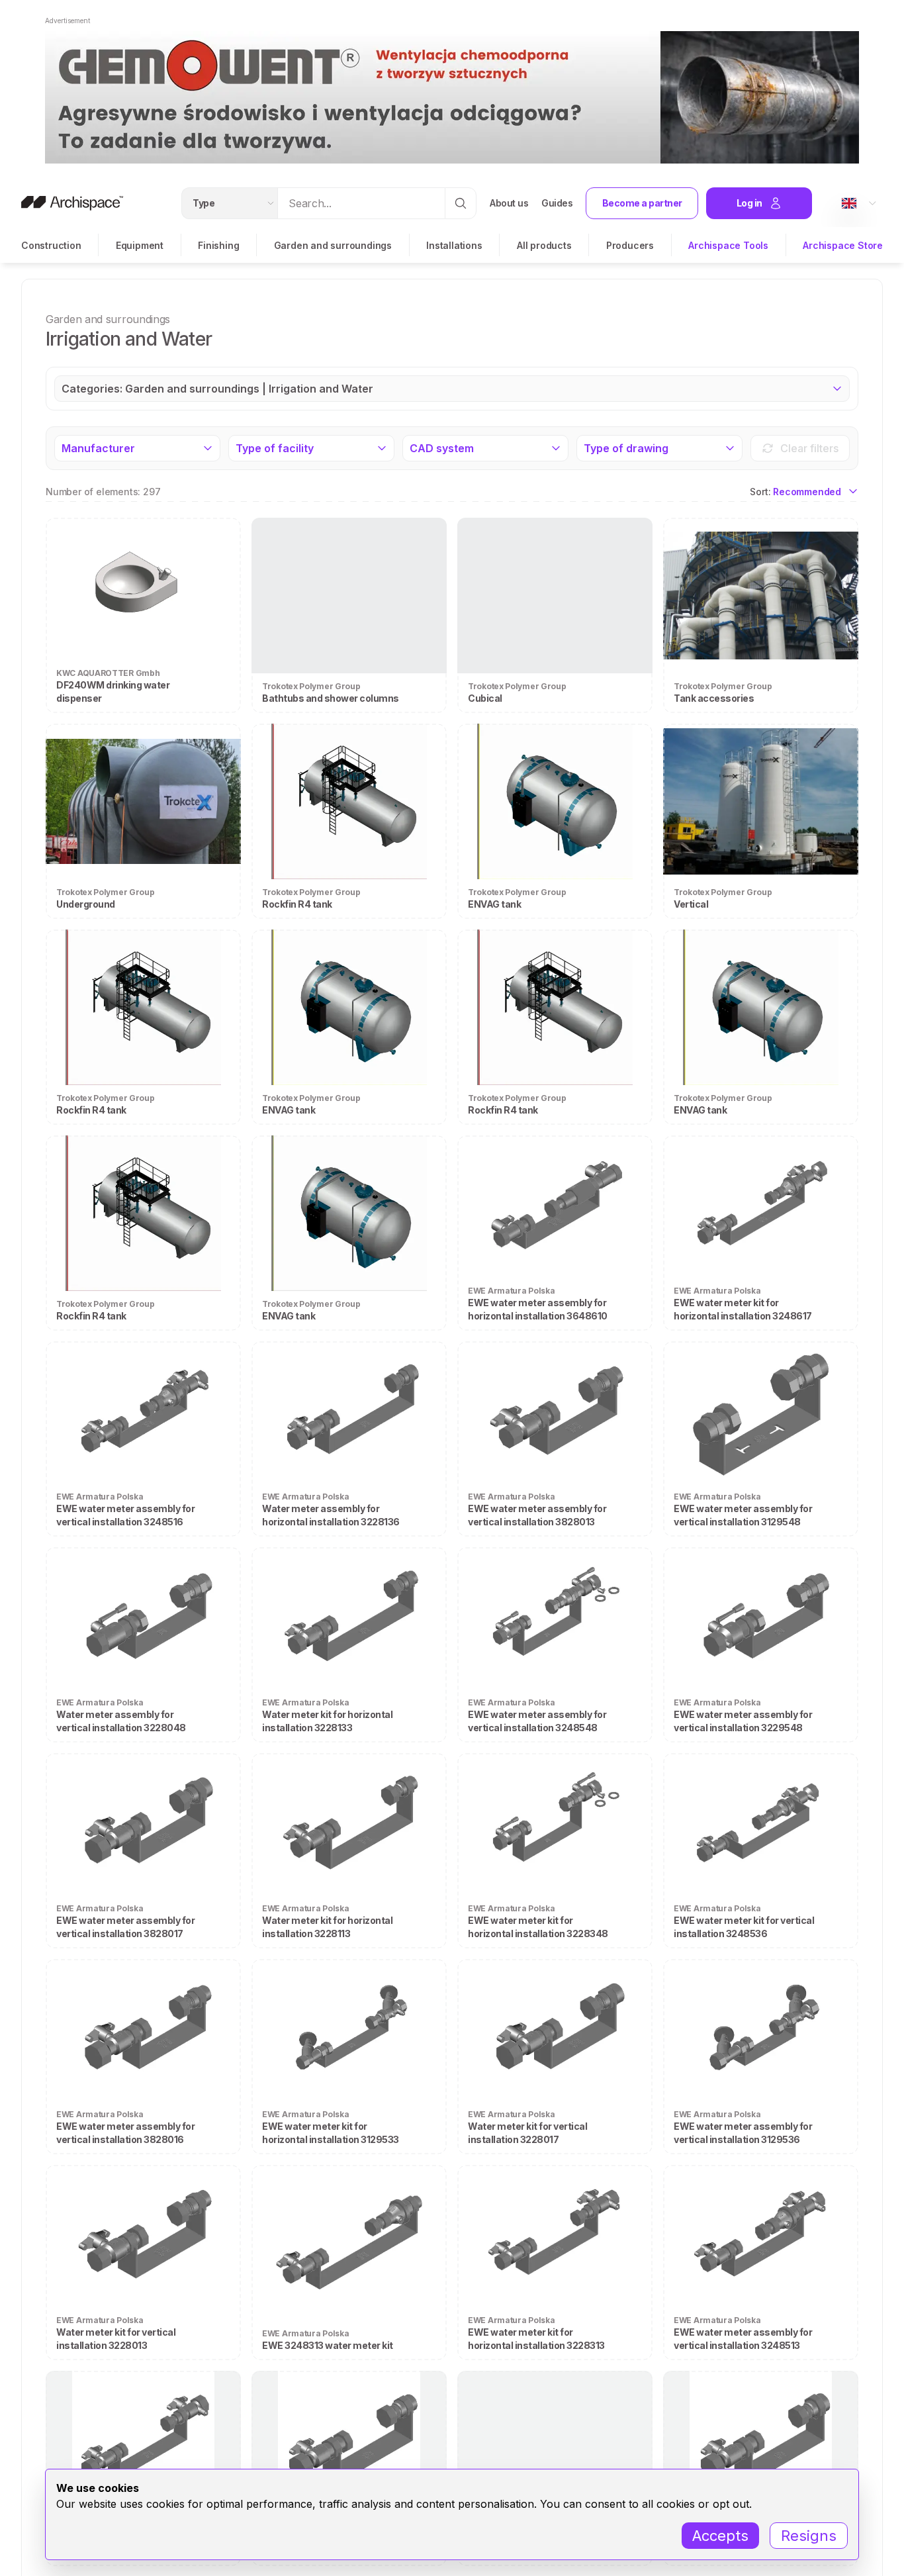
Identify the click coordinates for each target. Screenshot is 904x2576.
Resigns (809, 2536)
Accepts (720, 2536)
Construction (51, 245)
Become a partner (642, 203)
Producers (630, 245)
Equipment (140, 245)
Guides (557, 203)
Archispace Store (843, 245)
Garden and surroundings (333, 245)
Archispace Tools (728, 245)
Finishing (218, 245)
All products (544, 245)
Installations (454, 245)
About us (509, 203)
